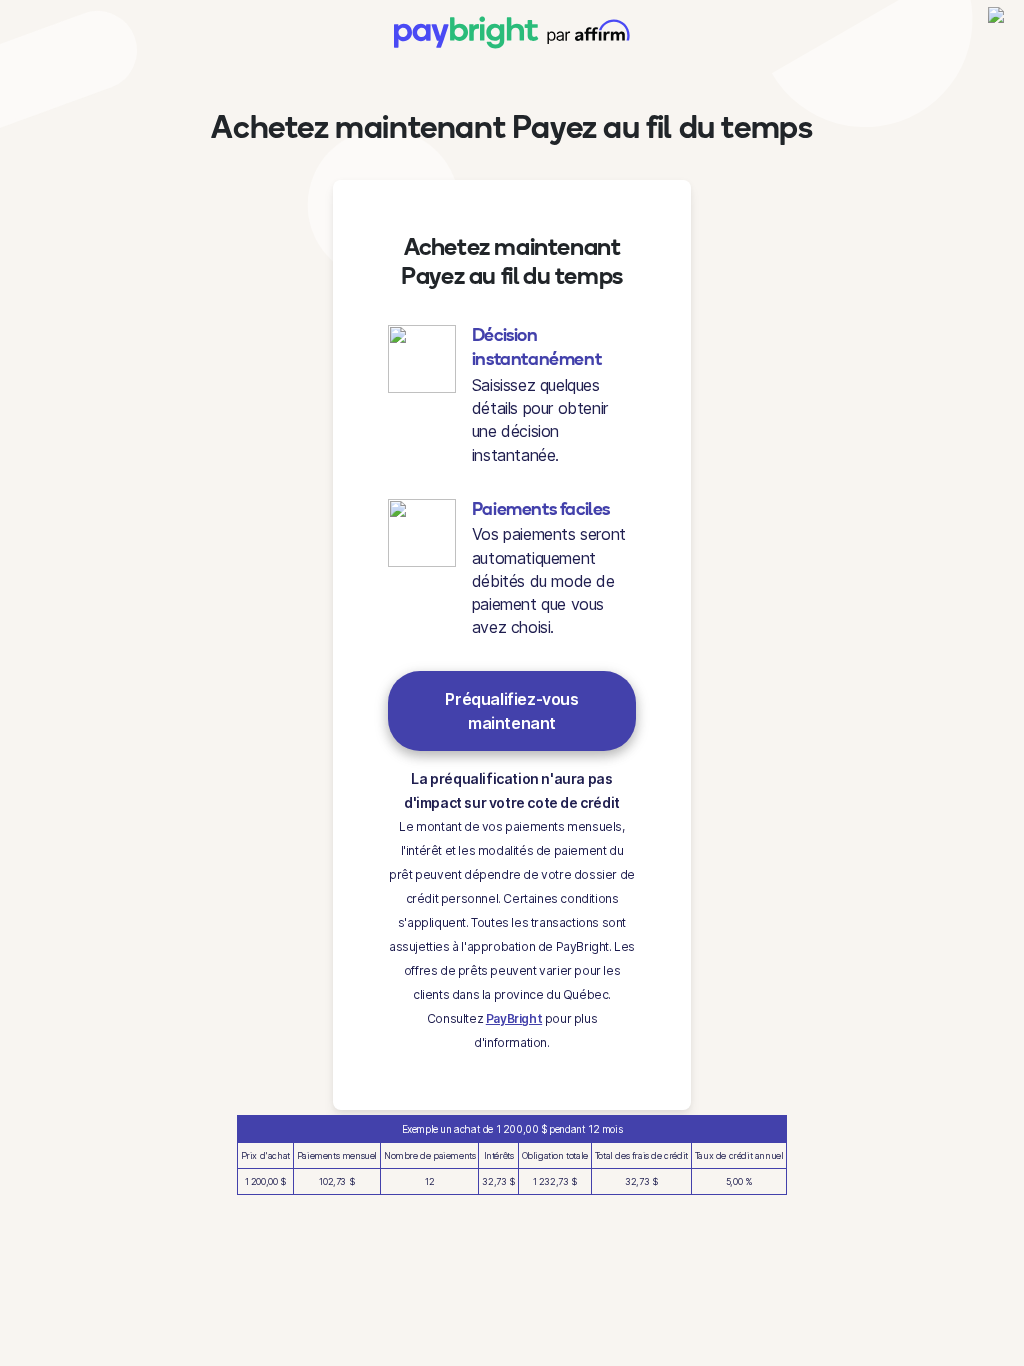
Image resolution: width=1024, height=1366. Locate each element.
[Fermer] (997, 24)
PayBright (514, 1018)
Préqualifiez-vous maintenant (511, 711)
